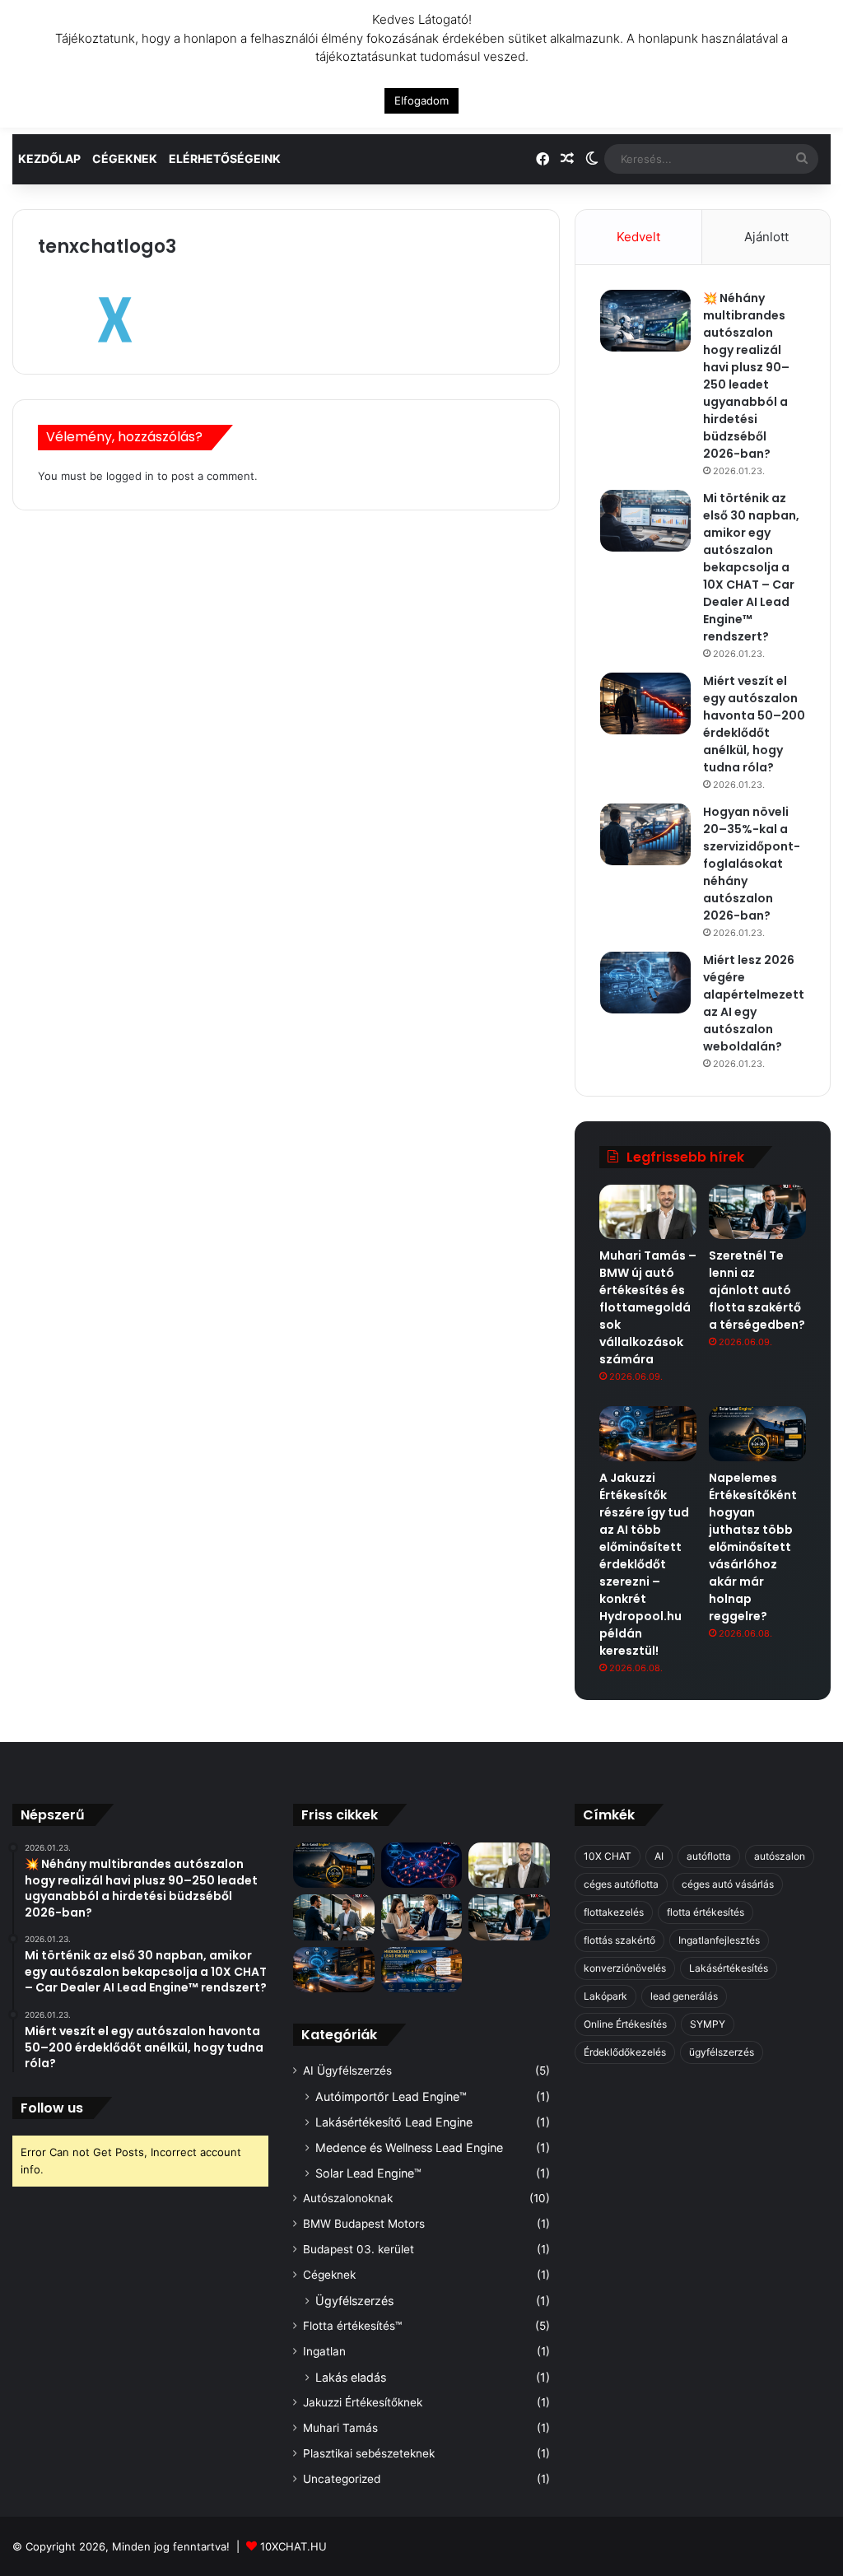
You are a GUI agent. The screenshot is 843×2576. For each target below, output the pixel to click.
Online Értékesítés (625, 2024)
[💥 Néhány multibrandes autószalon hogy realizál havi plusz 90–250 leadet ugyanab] (645, 321)
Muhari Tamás (340, 2428)
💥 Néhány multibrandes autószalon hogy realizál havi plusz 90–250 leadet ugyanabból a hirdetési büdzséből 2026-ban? (746, 376)
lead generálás (684, 1996)
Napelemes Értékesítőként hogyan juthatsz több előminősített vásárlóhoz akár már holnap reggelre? (753, 1547)
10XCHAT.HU (293, 2546)
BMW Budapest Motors (364, 2224)
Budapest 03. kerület (359, 2249)
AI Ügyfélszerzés (347, 2071)
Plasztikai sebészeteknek (369, 2453)
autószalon (780, 1856)
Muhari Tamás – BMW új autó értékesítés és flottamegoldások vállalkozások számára (648, 1307)
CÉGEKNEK (125, 158)
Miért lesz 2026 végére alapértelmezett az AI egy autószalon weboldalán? (754, 1003)
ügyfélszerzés (722, 2052)
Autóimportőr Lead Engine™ (391, 2096)
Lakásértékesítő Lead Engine (394, 2122)
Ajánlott (766, 237)
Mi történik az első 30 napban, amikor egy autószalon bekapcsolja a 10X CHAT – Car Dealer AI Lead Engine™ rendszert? (751, 567)
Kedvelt (638, 237)
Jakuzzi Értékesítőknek (363, 2402)
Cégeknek (329, 2275)
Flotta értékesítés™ (352, 2326)
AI (659, 1856)
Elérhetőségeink (225, 158)
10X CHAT (608, 1856)
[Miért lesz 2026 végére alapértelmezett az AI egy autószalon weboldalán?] (645, 983)
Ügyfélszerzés (354, 2301)
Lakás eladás (351, 2377)
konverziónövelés (625, 1968)
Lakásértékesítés (729, 1968)
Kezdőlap (49, 158)
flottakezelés (614, 1912)
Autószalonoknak (348, 2198)
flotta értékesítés (706, 1912)
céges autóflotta (621, 1884)
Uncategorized (342, 2479)
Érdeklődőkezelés (625, 2052)
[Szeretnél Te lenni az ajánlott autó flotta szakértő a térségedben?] (757, 1212)
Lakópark (605, 1996)
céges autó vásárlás (728, 1884)
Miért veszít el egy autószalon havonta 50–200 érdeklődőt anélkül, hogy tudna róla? (754, 724)
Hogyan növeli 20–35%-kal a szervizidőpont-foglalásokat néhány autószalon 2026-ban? (752, 864)
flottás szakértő (619, 1940)
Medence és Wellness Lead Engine (409, 2147)
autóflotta (709, 1856)
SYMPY (708, 2024)
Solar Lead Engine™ (368, 2173)
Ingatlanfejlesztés (719, 1940)
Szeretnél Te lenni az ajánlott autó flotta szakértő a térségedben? (757, 1290)
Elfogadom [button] (421, 100)
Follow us (52, 2108)
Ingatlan (324, 2351)
